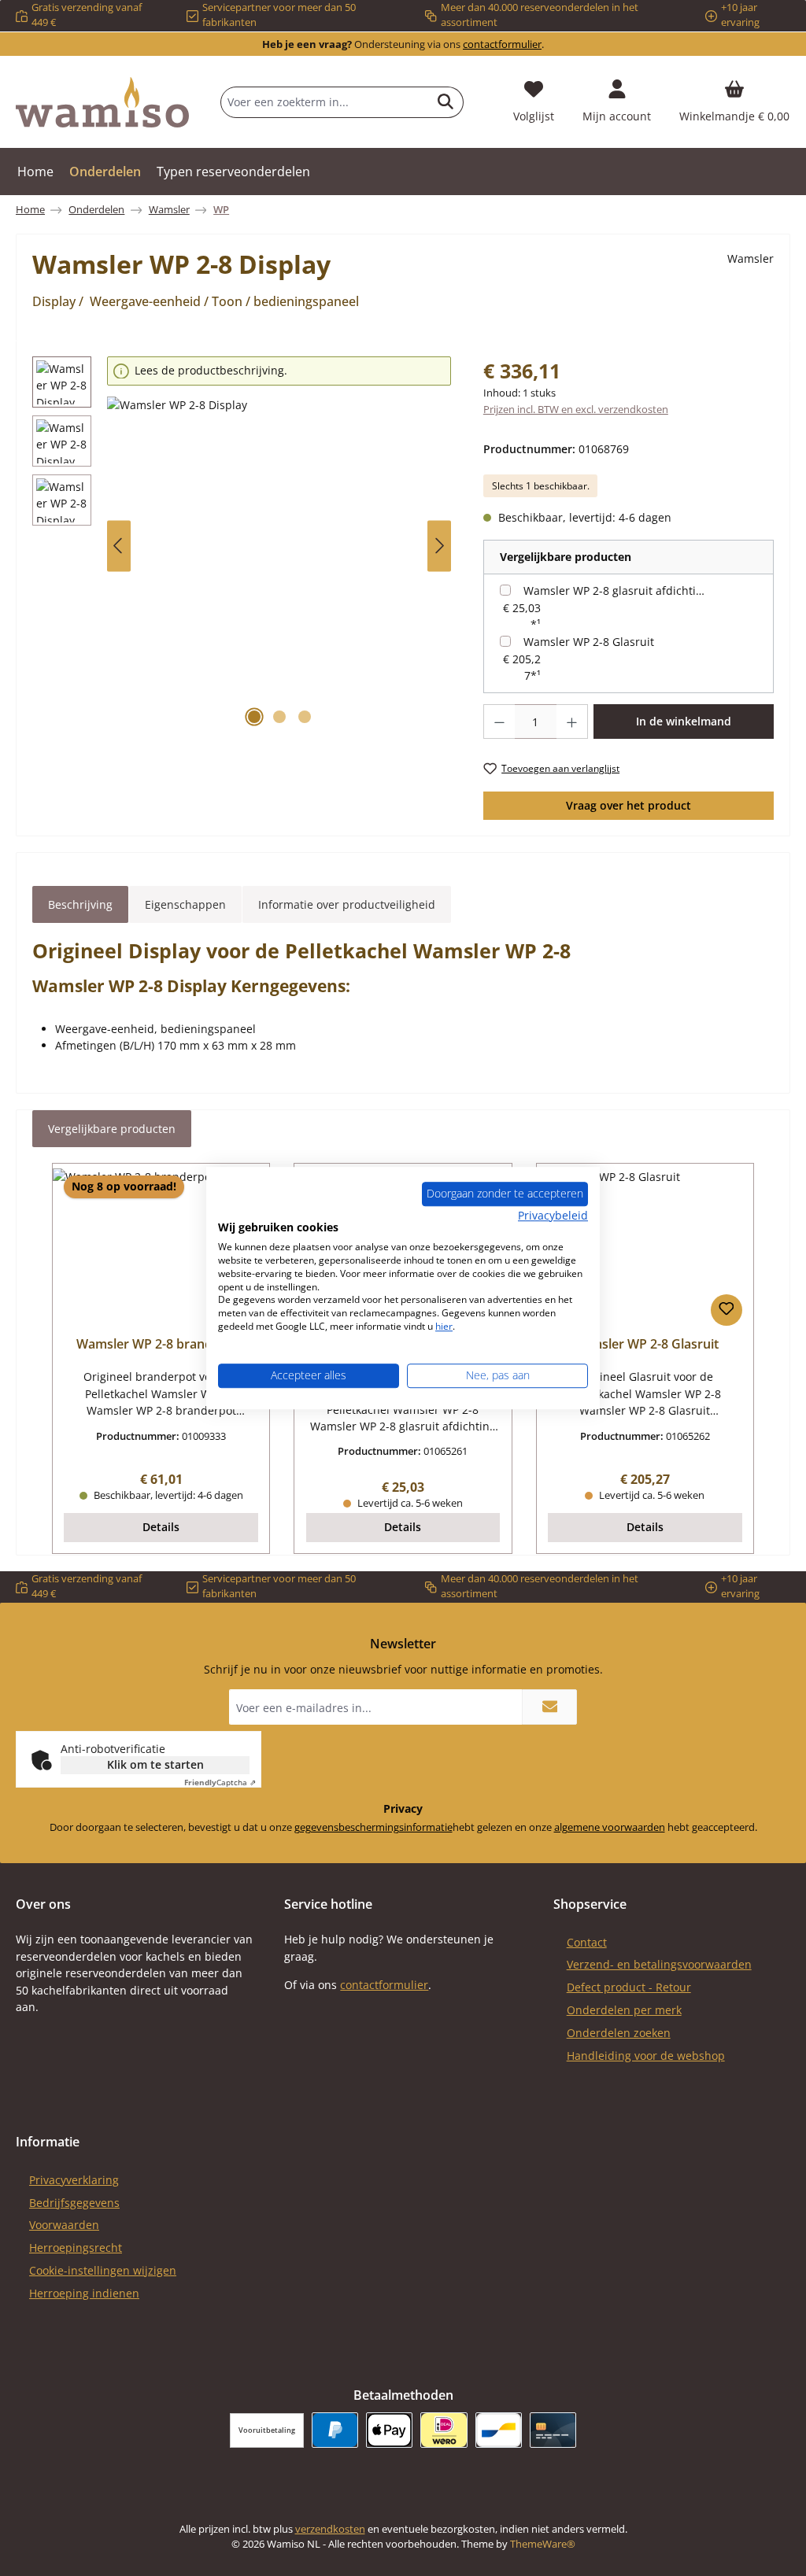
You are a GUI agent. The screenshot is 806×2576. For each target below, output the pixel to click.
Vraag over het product (629, 805)
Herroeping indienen (84, 2293)
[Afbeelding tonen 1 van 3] (254, 717)
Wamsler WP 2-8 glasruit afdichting (616, 590)
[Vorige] (119, 546)
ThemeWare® (543, 2544)
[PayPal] (335, 2430)
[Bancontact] (499, 2430)
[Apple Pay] (389, 2430)
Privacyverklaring (74, 2180)
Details (161, 1527)
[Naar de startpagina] (102, 102)
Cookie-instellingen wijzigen (103, 2270)
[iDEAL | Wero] (444, 2430)
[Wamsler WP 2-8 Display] (279, 566)
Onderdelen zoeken (619, 2033)
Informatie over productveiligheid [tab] (347, 904)
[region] (242, 546)
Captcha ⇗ (220, 1782)
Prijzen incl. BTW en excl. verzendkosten (576, 410)
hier (444, 1326)
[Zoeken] (446, 102)
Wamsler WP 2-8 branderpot (161, 1345)
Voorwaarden (64, 2225)
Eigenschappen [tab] (185, 904)
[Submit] (549, 1707)
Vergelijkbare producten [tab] (112, 1129)
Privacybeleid (553, 1215)
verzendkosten (330, 2529)
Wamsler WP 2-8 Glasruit (589, 642)
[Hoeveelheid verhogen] (572, 722)
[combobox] (325, 102)
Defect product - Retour (629, 1987)
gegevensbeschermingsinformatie (373, 1827)
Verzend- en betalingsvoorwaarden (659, 1964)
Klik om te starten (155, 1764)
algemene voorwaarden (610, 1827)
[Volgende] (439, 546)
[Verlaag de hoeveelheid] (499, 722)
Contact (587, 1942)
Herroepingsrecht (76, 2248)
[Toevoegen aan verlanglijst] (727, 1310)
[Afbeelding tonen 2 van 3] (279, 717)
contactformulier (502, 44)
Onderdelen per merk (624, 2010)
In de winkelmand (684, 721)
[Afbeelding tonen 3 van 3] (305, 717)
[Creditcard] (553, 2430)
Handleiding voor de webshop (646, 2056)
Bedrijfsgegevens (74, 2203)
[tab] (80, 905)
